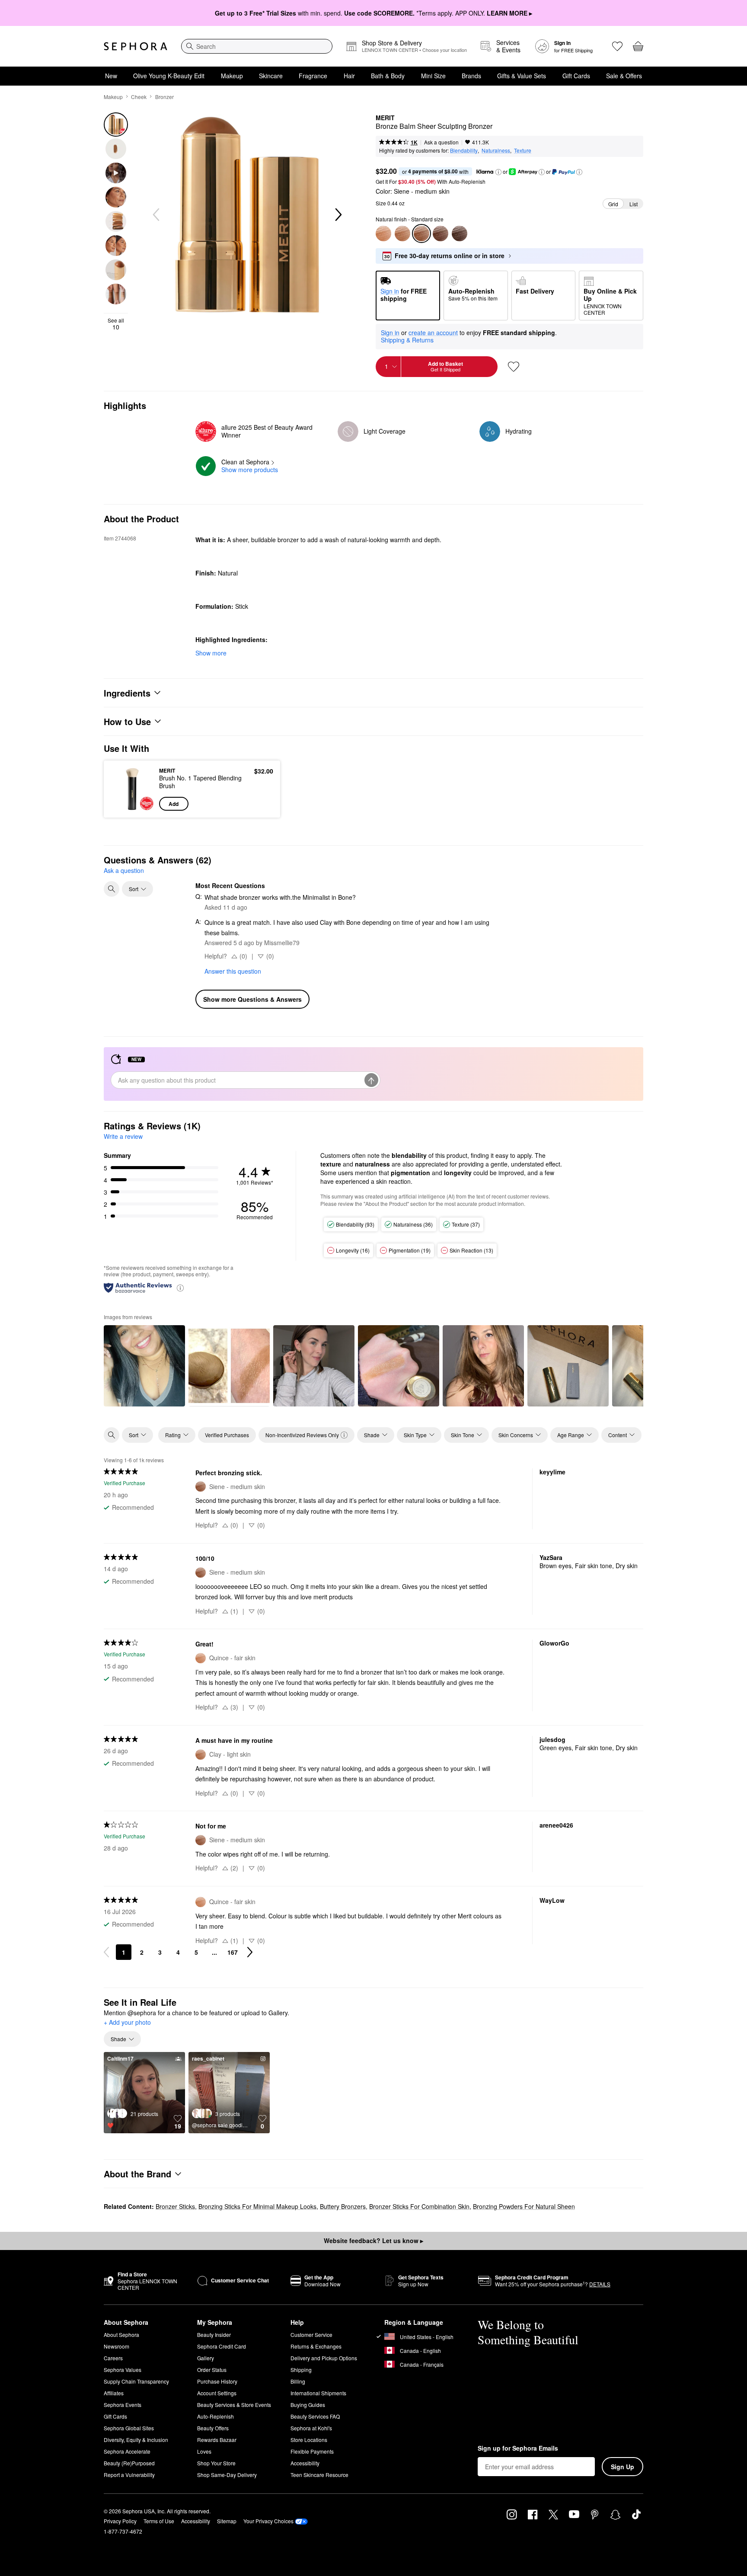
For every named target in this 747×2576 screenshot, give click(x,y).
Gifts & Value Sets (522, 76)
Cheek (139, 97)
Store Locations (309, 2440)
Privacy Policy (120, 2521)
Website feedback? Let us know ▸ (373, 2240)
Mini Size (433, 76)
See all (116, 324)
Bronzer (164, 97)
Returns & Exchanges (316, 2346)
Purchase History (217, 2381)
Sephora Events (123, 2405)
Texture (523, 150)
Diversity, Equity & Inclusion (136, 2440)
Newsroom (117, 2346)
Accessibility (305, 2463)
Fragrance (313, 76)
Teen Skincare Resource (319, 2475)
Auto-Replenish (215, 2416)
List (634, 204)
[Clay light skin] (402, 233)
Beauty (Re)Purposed (129, 2463)
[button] (498, 172)
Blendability (464, 150)
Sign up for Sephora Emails (518, 2448)
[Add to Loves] (514, 367)
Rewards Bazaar (217, 2440)
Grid (613, 204)
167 (233, 1952)
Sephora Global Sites (129, 2428)
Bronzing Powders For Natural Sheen (524, 2206)
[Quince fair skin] (383, 233)
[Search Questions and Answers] (112, 889)
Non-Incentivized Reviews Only (302, 1435)
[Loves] (617, 46)
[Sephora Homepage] (136, 46)
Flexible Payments (312, 2451)
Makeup (232, 76)
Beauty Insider (214, 2335)
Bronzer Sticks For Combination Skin (419, 2206)
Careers (113, 2358)
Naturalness (496, 150)
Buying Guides (308, 2405)
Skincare (271, 76)
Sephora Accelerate (127, 2451)
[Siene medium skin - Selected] (421, 233)
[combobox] (257, 46)
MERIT (385, 118)
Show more (211, 653)
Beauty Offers (213, 2428)
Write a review (123, 1136)
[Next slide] (338, 215)
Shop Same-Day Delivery (227, 2475)
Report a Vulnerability (129, 2475)
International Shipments (318, 2393)
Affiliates (114, 2393)
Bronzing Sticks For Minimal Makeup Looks (257, 2206)
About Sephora (121, 2335)
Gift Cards (576, 76)
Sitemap (227, 2521)
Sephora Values (123, 2370)
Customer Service (311, 2335)
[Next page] (250, 1952)
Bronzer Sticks (175, 2206)
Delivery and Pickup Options (324, 2358)
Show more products (250, 470)
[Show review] (144, 1366)
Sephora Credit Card (222, 2346)
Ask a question (441, 142)
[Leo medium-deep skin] (441, 233)
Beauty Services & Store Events (234, 2405)
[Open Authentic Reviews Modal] (180, 1287)
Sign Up (622, 2467)
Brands (471, 76)
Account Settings (217, 2393)
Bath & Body (388, 76)
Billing (298, 2381)
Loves (204, 2451)
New (111, 76)
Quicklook (132, 805)
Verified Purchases (227, 1435)
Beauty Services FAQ (315, 2416)
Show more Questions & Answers (252, 999)
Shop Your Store (216, 2463)
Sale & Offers (624, 76)
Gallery (206, 2358)
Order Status (212, 2370)
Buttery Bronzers (343, 2206)
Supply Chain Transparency (136, 2381)
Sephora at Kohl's (311, 2428)
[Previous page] (106, 1952)
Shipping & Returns (407, 340)
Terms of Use (159, 2521)
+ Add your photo (127, 2023)
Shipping (301, 2370)
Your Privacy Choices (268, 2521)
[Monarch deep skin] (460, 233)
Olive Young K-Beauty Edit (169, 76)
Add (174, 804)
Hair (349, 76)
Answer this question (233, 971)
